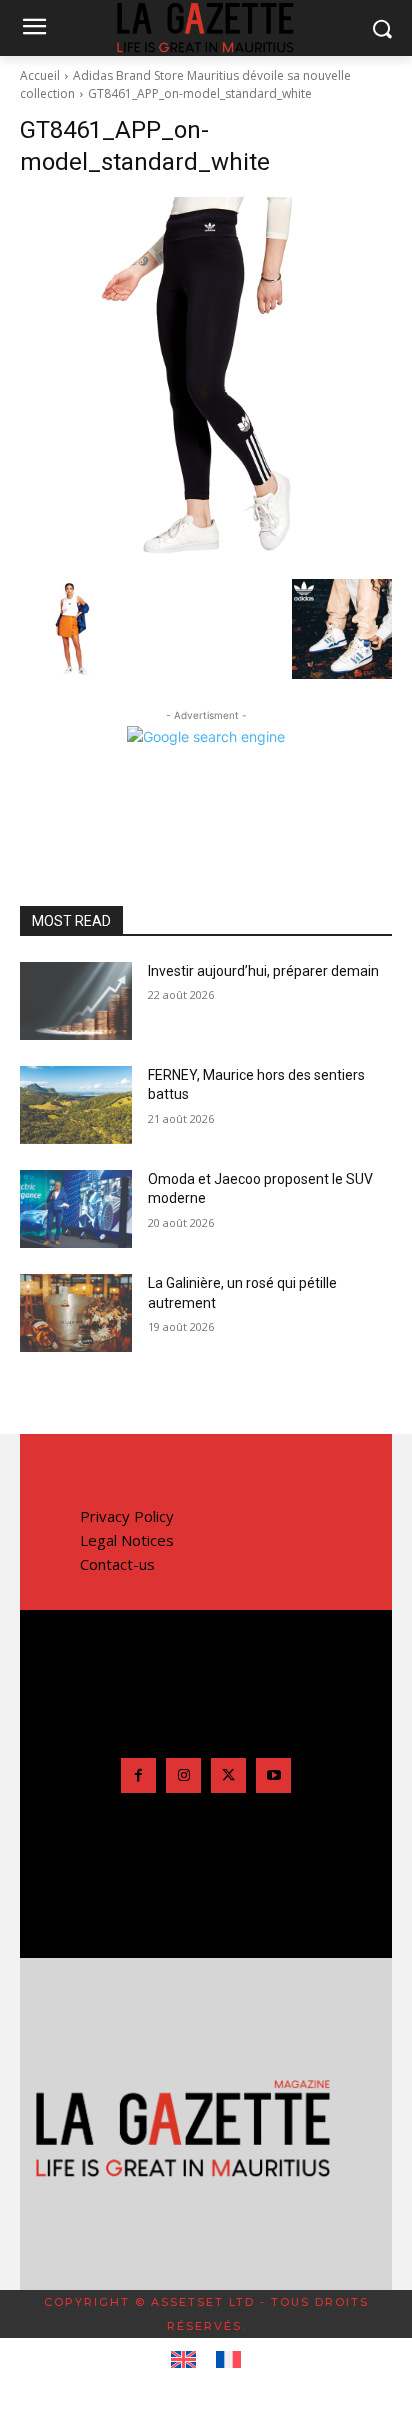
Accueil (40, 75)
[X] (228, 1775)
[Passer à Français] (228, 2360)
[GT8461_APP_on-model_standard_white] (206, 383)
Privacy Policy (127, 1516)
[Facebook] (138, 1775)
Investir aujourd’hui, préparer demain (263, 971)
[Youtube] (273, 1775)
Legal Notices (127, 1540)
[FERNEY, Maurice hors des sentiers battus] (76, 1105)
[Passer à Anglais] (183, 2360)
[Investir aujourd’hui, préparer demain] (76, 1001)
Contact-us (117, 1564)
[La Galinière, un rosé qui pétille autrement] (76, 1313)
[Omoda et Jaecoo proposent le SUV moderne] (76, 1209)
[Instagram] (183, 1775)
